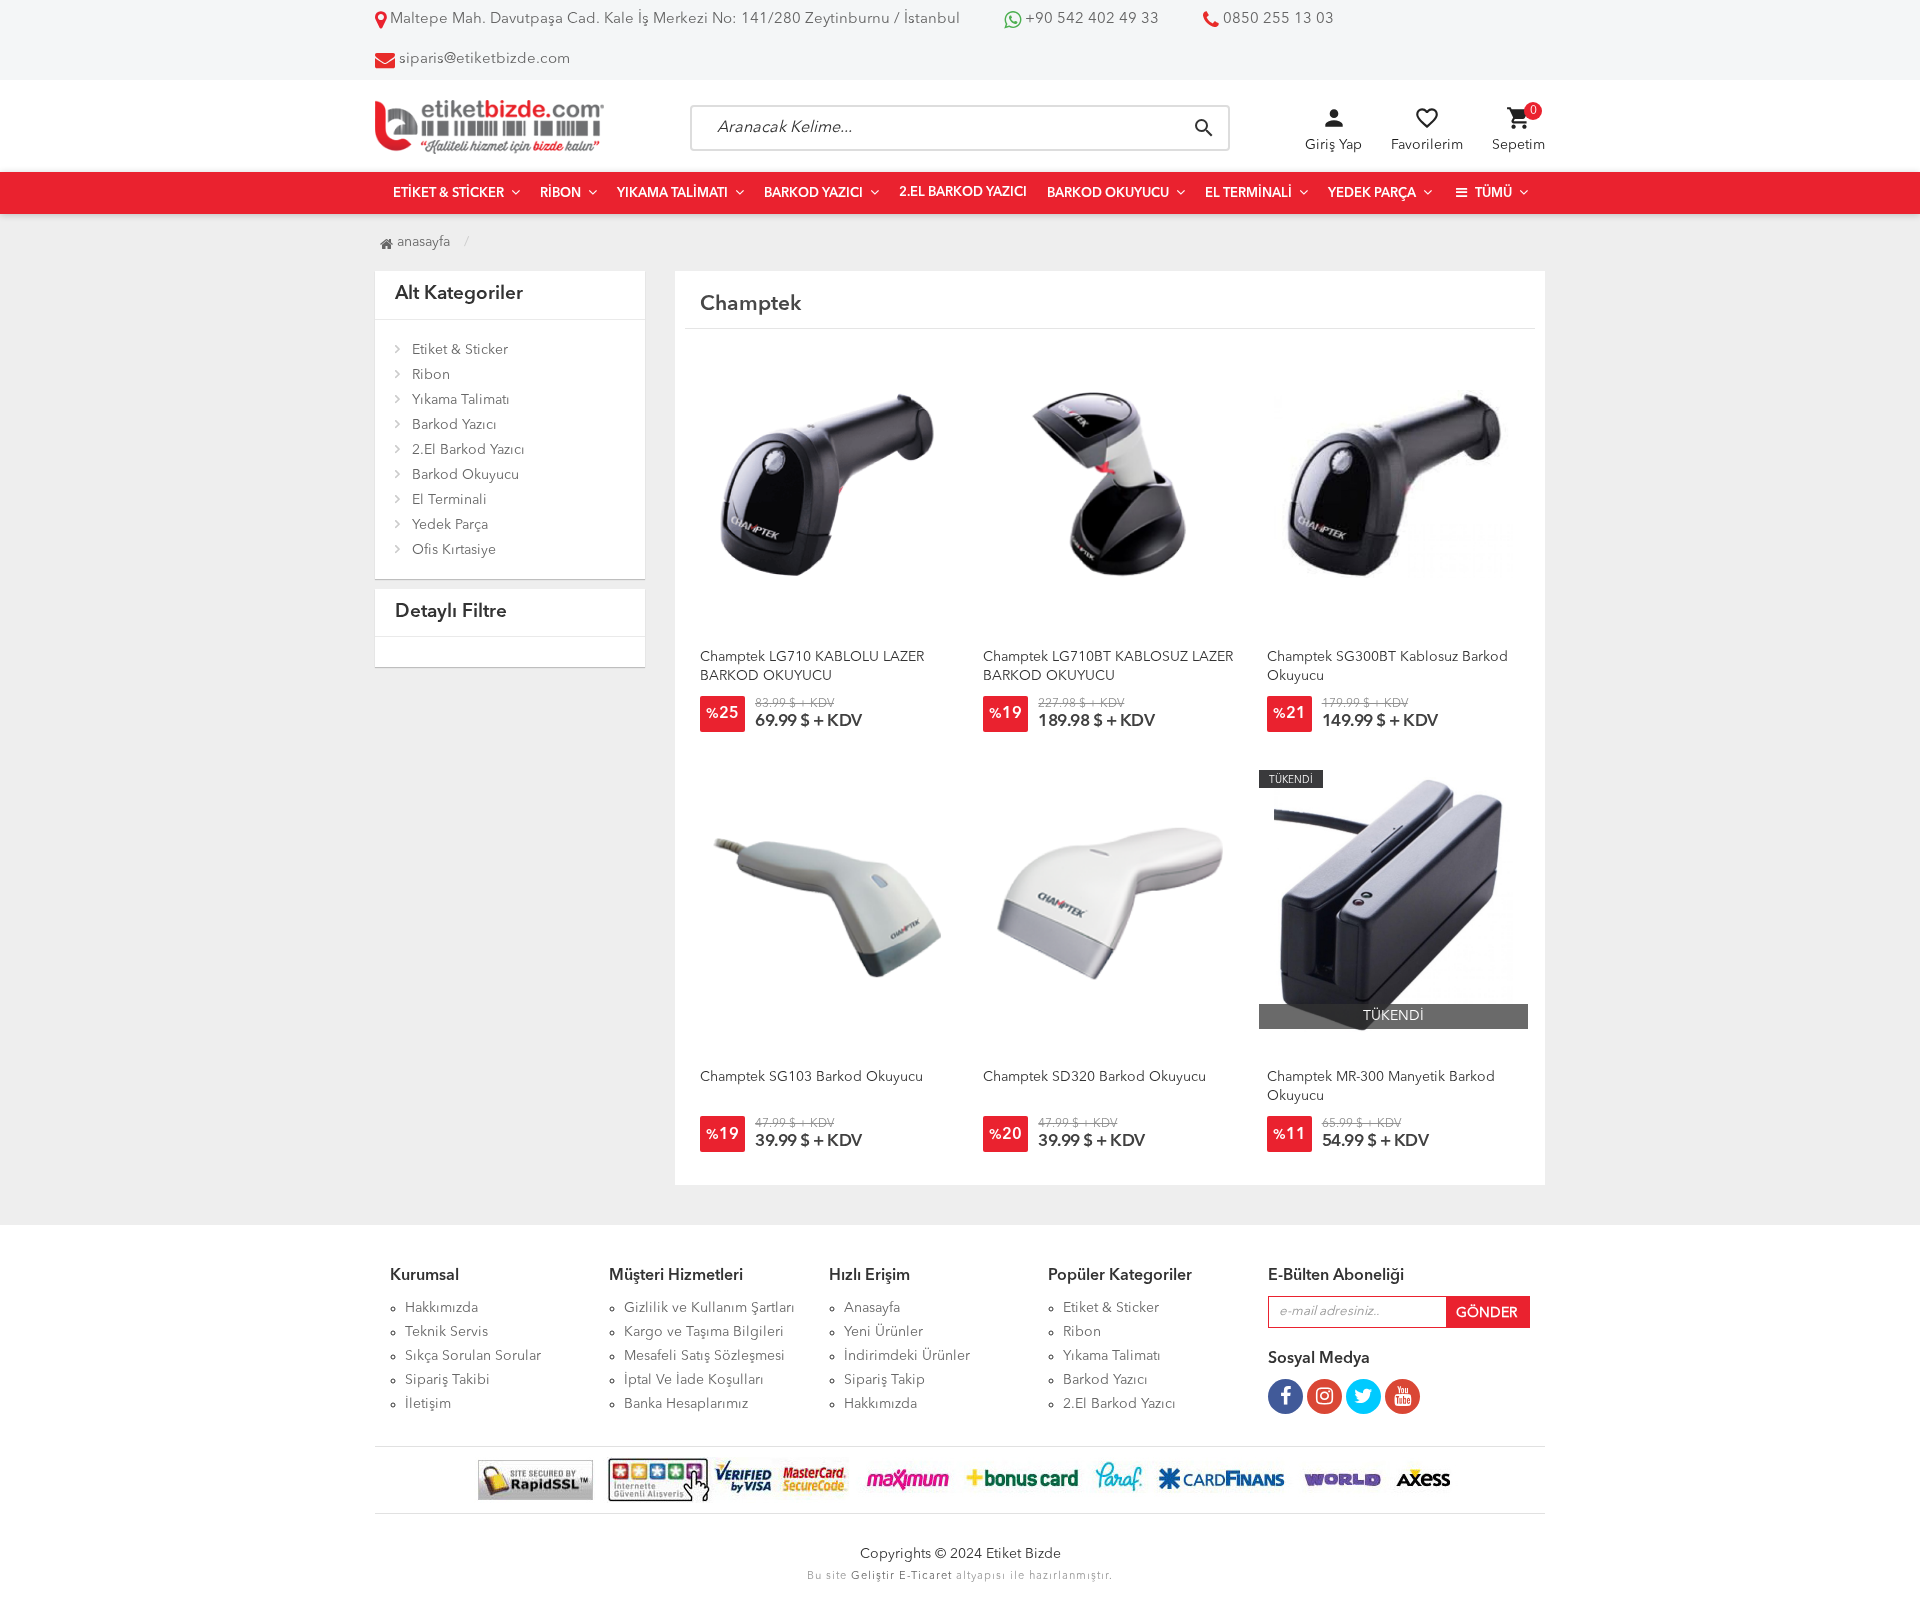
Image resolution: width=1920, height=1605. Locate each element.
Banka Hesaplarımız (686, 1404)
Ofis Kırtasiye (454, 550)
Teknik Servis (446, 1332)
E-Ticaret (925, 1576)
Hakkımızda (441, 1308)
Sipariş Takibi (447, 1380)
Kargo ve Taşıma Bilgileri (704, 1332)
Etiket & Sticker (448, 193)
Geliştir (873, 1576)
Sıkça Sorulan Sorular (473, 1356)
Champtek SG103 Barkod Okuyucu (811, 1077)
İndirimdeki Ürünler (907, 1356)
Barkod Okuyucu (1108, 193)
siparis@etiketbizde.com (484, 59)
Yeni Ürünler (883, 1332)
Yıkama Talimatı (672, 193)
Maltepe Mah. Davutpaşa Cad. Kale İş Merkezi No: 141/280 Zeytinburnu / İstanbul (673, 19)
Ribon (560, 193)
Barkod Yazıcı (813, 193)
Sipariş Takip (884, 1380)
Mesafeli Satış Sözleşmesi (704, 1356)
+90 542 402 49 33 (1090, 19)
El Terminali (1248, 193)
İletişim (428, 1404)
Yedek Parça (1372, 193)
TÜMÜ (1492, 193)
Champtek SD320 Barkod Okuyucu (1094, 1077)
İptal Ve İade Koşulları (694, 1380)
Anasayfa (421, 242)
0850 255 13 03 (1276, 19)
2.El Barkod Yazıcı (963, 192)
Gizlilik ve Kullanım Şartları (709, 1308)
